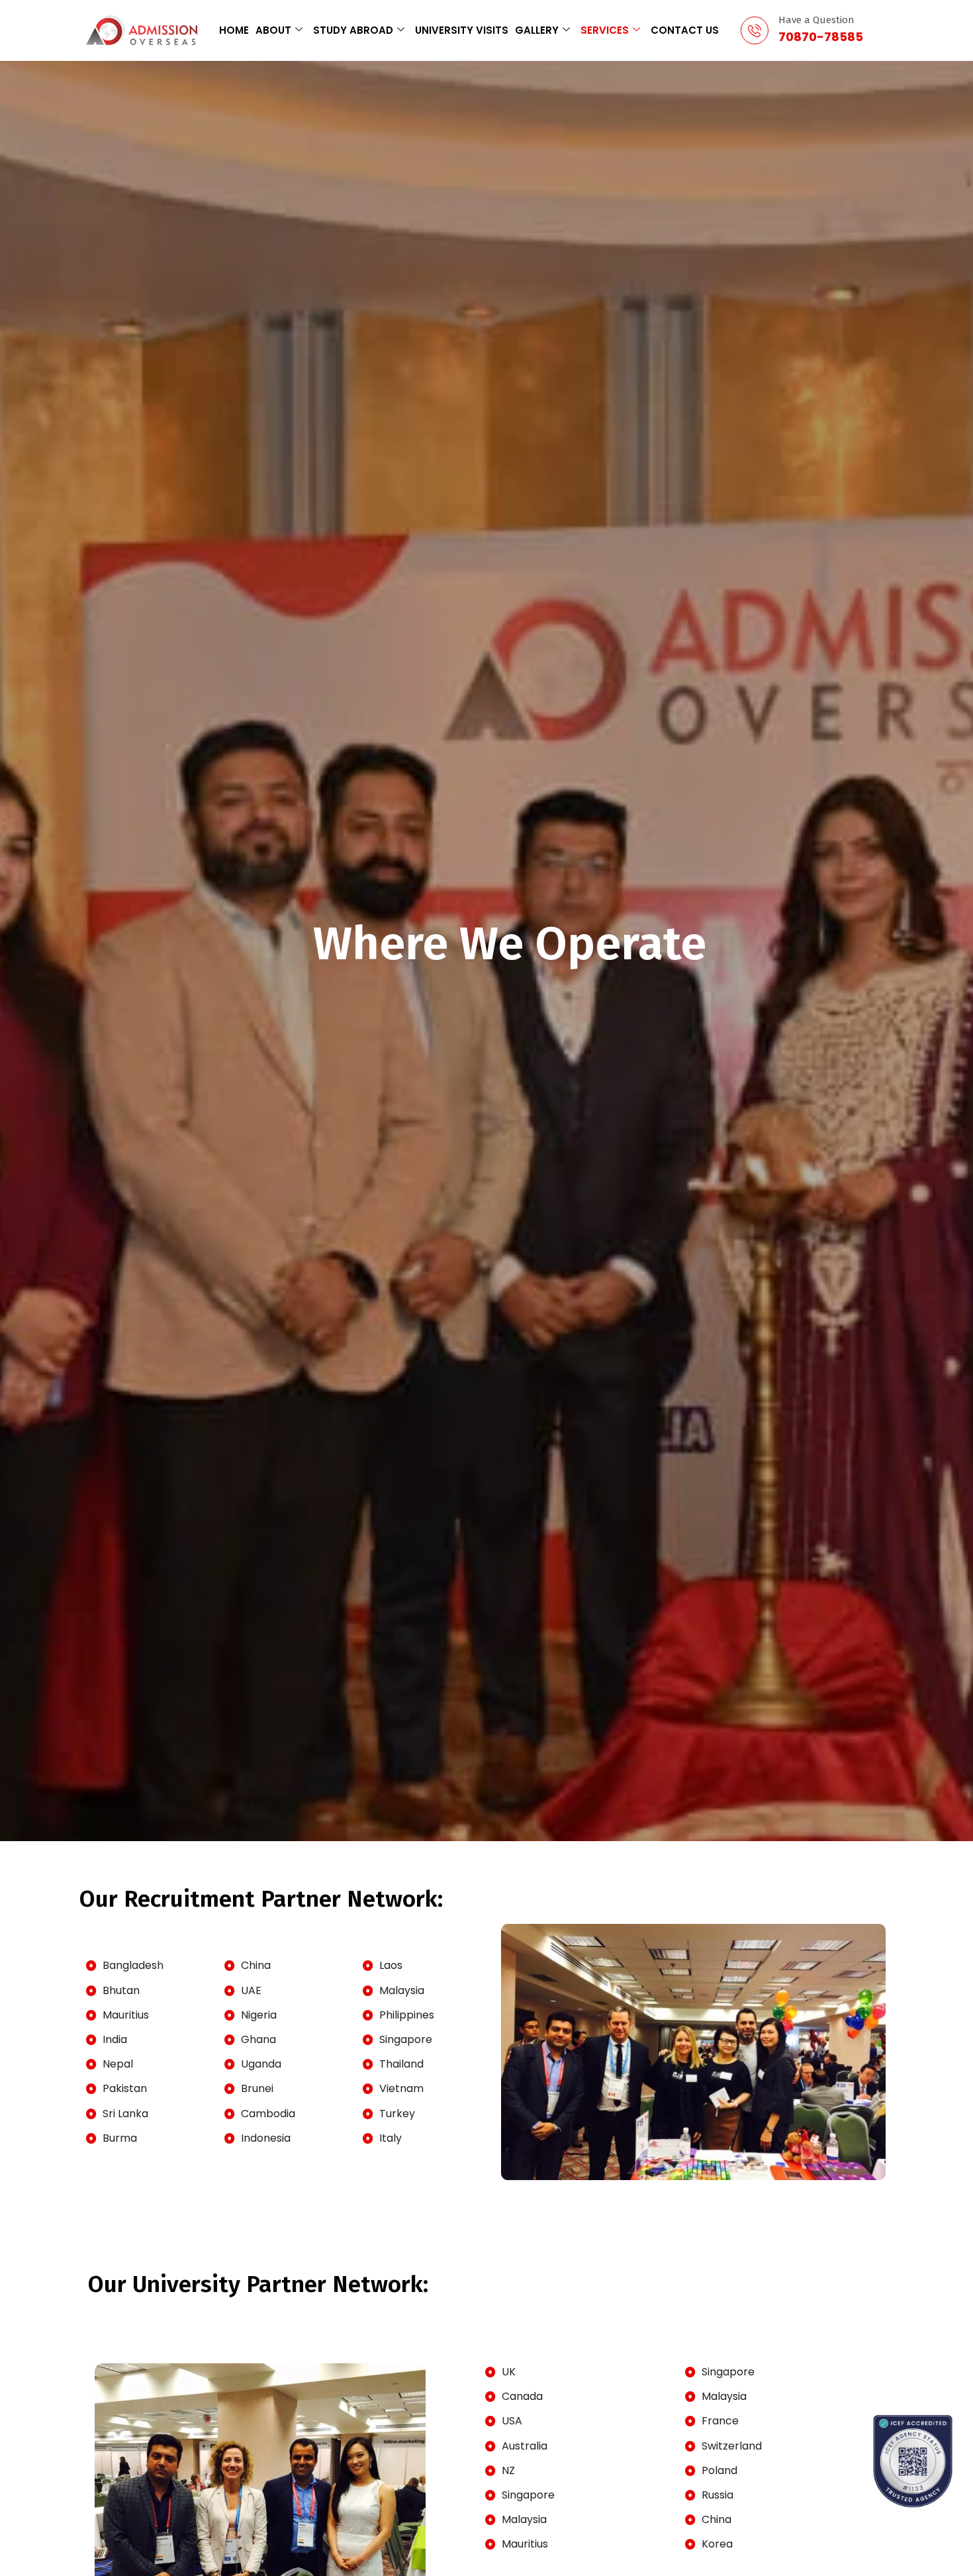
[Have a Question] (755, 30)
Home (234, 30)
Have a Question (816, 20)
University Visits (462, 30)
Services (605, 30)
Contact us (685, 30)
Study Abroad (353, 30)
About (273, 30)
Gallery (537, 30)
